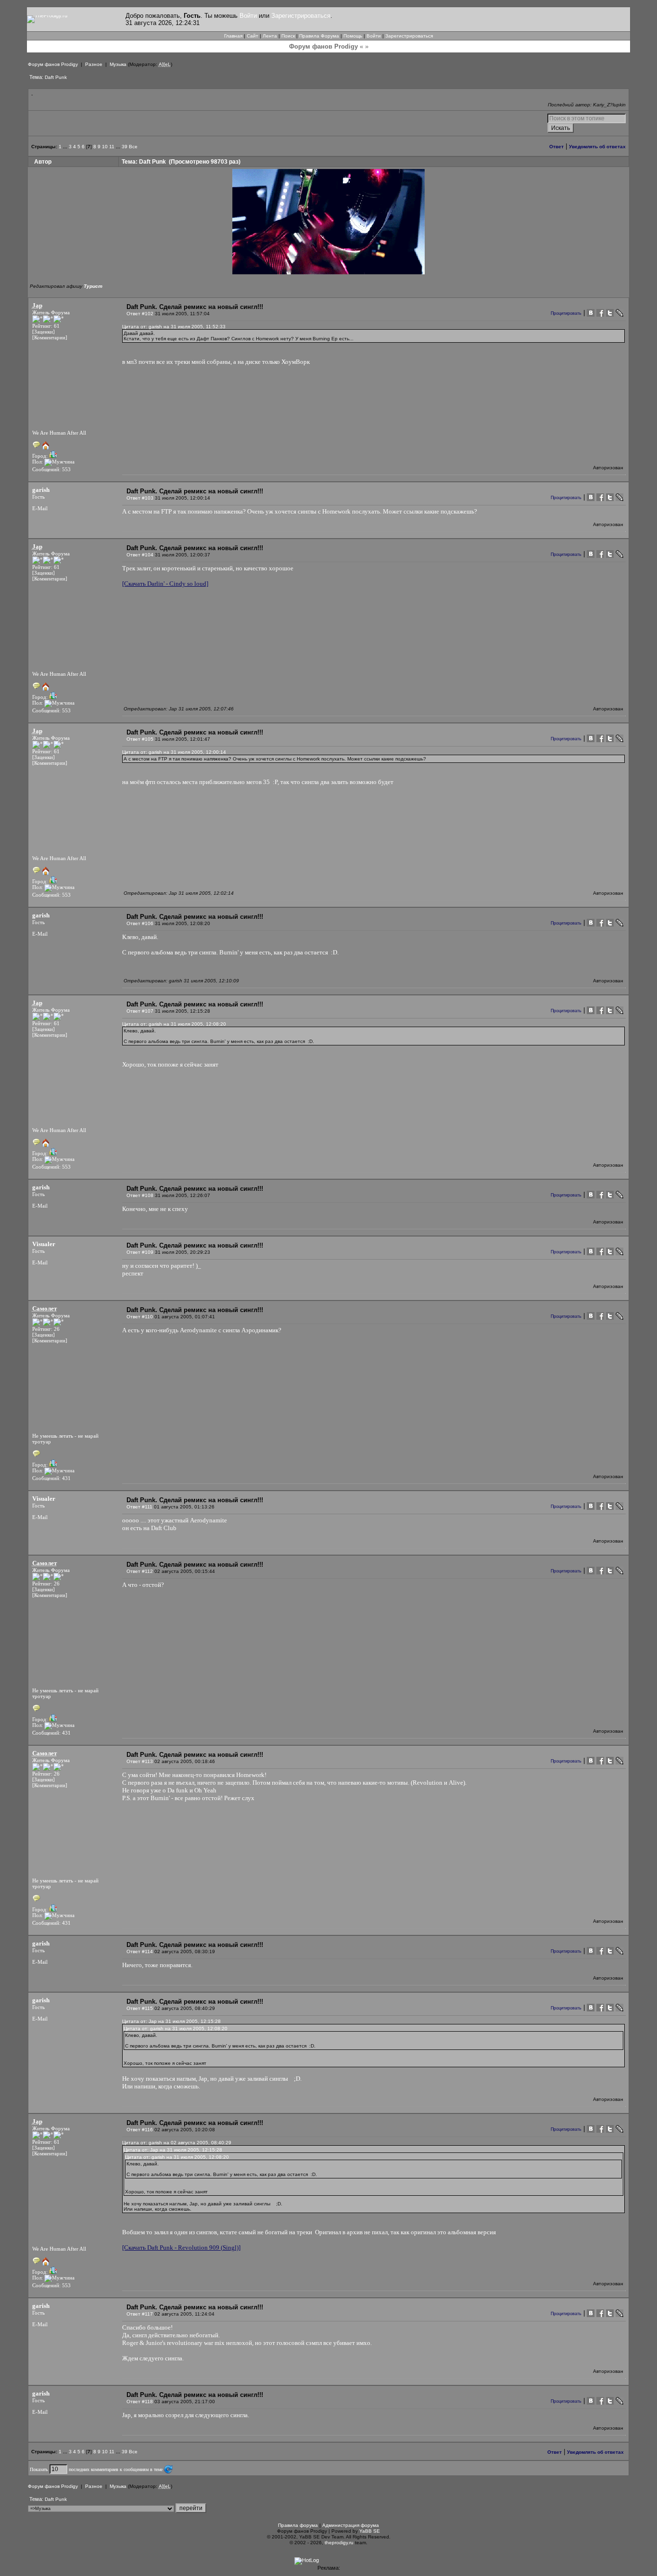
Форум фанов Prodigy (53, 64)
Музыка (118, 64)
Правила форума (298, 2525)
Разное (94, 64)
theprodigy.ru (339, 2543)
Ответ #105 (140, 739)
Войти (248, 16)
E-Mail (40, 508)
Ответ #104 (140, 555)
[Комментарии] (50, 337)
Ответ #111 (139, 1507)
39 (125, 147)
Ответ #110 (140, 1317)
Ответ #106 (140, 923)
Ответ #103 (140, 498)
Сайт (253, 36)
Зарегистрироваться (301, 16)
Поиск (288, 36)
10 (105, 147)
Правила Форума (319, 36)
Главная (233, 36)
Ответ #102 (140, 314)
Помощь (353, 36)
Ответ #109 (140, 1252)
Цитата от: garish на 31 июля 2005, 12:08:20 (174, 1024)
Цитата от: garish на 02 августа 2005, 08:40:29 (177, 2143)
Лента (270, 36)
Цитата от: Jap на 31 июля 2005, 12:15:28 (171, 2021)
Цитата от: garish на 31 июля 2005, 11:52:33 (174, 327)
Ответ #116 (140, 2130)
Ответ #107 (140, 1011)
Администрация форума (351, 2525)
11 (112, 147)
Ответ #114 (140, 1951)
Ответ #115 (140, 2008)
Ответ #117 (140, 2314)
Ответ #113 (140, 1761)
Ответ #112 (140, 1571)
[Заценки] (44, 332)
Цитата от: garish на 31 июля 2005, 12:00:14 (174, 752)
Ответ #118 (140, 2402)
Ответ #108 (140, 1195)
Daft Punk (56, 77)
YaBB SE (370, 2531)
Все (133, 147)
